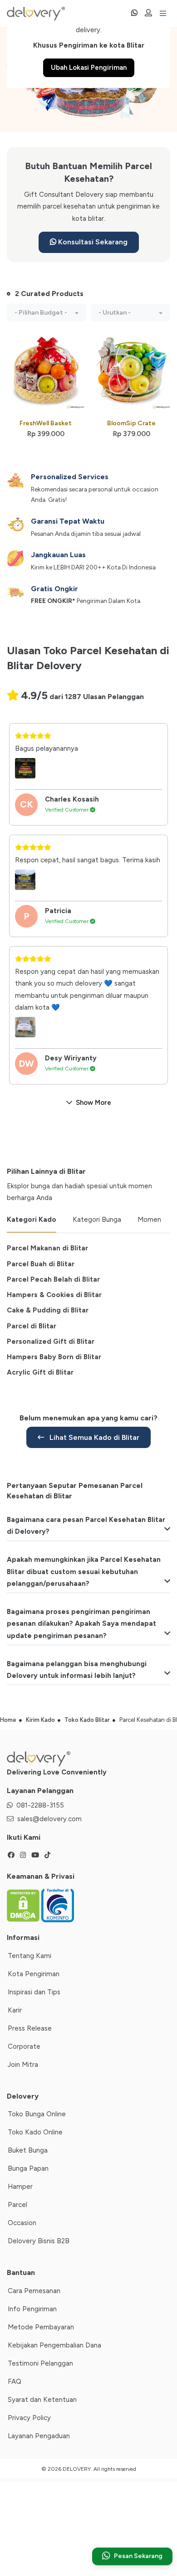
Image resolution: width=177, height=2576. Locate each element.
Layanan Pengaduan (39, 2436)
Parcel (17, 2205)
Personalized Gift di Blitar (51, 1341)
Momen (149, 1220)
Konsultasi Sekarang (92, 242)
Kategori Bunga (97, 1220)
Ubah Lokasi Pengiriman (89, 68)
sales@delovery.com (49, 1819)
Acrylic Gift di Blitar (40, 1372)
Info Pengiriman (32, 2309)
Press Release (30, 2028)
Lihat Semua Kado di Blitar (93, 1437)
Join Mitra (23, 2065)
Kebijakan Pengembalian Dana (54, 2345)
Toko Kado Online (35, 2132)
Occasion (22, 2223)
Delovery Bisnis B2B (39, 2241)
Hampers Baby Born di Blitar (54, 1357)
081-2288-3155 (40, 1805)
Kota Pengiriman (34, 1974)
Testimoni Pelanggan (40, 2363)
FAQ (15, 2382)
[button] (47, 313)
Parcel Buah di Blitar (41, 1264)
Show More (93, 1103)
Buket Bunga (28, 2150)
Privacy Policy (29, 2418)
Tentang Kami (29, 1956)
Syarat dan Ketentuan (42, 2400)
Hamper (20, 2187)
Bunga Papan (28, 2168)
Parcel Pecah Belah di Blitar (53, 1279)
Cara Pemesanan (34, 2291)
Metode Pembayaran (41, 2327)
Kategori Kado (32, 1220)
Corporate (24, 2046)
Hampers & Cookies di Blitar (54, 1295)
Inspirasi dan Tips (34, 1992)
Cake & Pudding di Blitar (48, 1310)
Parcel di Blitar (32, 1326)
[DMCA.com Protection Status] (24, 1905)
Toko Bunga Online (37, 2114)
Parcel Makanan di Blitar (47, 1248)
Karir (15, 2010)
